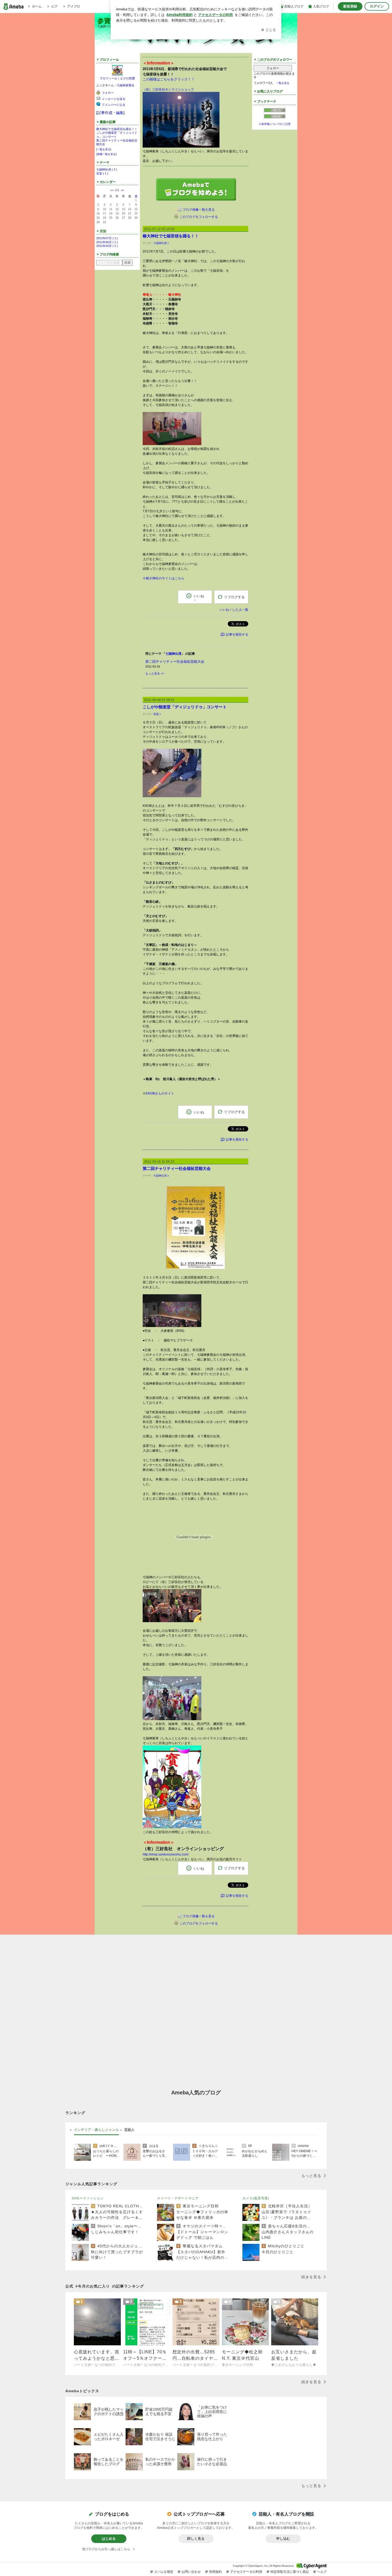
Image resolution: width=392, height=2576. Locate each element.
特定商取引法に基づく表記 (290, 2572)
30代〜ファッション (88, 2198)
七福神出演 (160, 243)
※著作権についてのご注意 (275, 124)
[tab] (96, 2130)
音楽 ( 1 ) (102, 173)
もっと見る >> (155, 673)
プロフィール (109, 78)
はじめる (109, 2539)
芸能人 (129, 2130)
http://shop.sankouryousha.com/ (166, 1854)
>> (122, 190)
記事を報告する (237, 634)
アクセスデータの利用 (246, 2572)
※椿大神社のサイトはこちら (163, 578)
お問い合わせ (191, 2572)
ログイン (377, 6)
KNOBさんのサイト (160, 1093)
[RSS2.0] (275, 117)
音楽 (156, 714)
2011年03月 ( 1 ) (107, 246)
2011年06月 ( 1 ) (107, 242)
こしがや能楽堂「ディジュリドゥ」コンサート (185, 707)
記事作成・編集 (110, 113)
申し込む (283, 2539)
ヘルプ (322, 2572)
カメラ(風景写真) (256, 2198)
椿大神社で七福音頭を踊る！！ (117, 129)
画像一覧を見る (106, 154)
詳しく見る (196, 2539)
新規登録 (350, 6)
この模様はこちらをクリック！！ (169, 79)
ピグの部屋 (128, 78)
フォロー (273, 68)
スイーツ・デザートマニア (178, 2198)
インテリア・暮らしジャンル (96, 2130)
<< (112, 190)
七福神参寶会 (126, 85)
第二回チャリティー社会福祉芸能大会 (175, 662)
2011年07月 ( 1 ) (107, 238)
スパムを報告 (164, 2572)
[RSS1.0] (275, 111)
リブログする (234, 597)
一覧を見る (104, 149)
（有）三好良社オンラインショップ (168, 89)
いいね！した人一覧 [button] (234, 610)
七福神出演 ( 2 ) (107, 169)
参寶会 (107, 21)
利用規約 (215, 2572)
